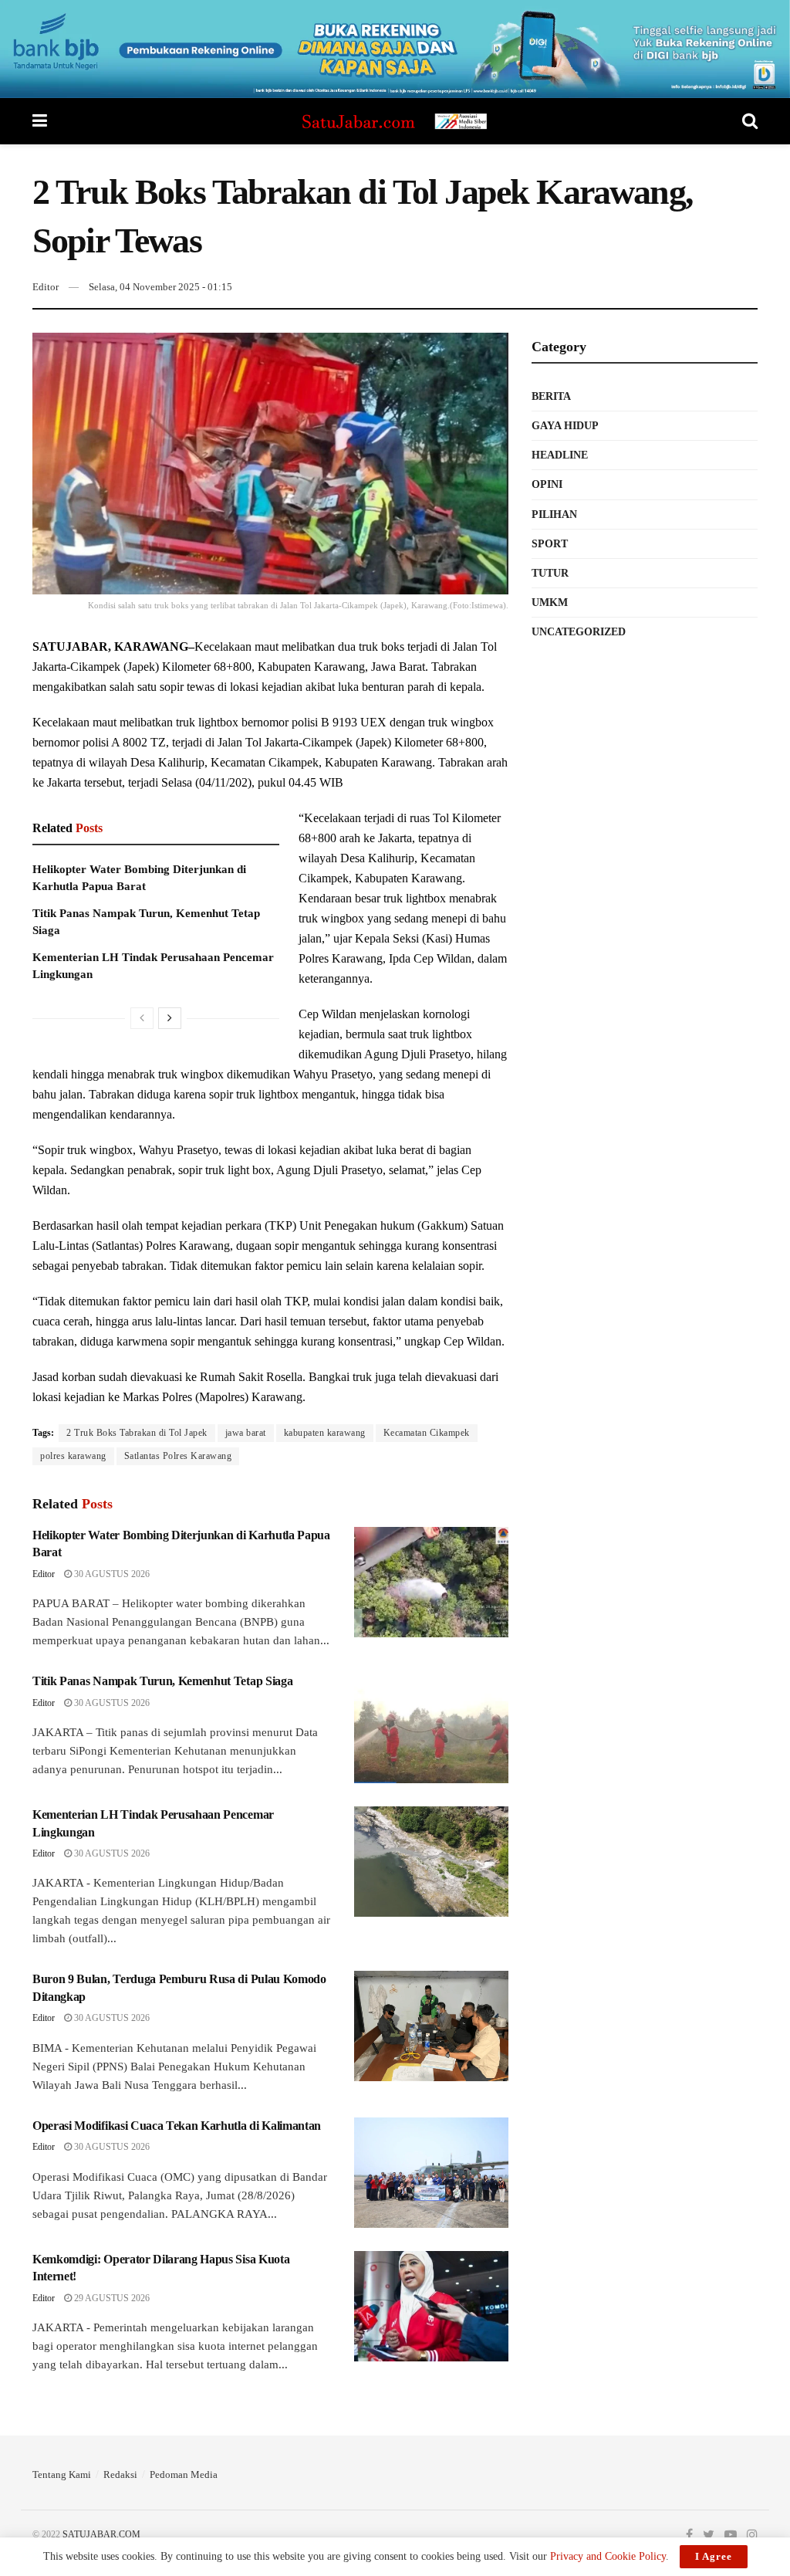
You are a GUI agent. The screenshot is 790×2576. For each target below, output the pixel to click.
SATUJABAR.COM (101, 2534)
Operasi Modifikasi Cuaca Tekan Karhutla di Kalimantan (177, 2126)
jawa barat (246, 1433)
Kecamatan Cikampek (427, 1433)
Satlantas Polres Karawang (178, 1456)
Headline (560, 455)
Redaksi (120, 2474)
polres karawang (73, 1456)
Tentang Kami (62, 2474)
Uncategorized (579, 632)
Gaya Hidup (565, 426)
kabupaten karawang (325, 1433)
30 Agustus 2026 (111, 1574)
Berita (551, 396)
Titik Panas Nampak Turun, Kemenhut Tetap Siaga (162, 1681)
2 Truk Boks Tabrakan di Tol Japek (137, 1433)
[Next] (170, 1018)
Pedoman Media (184, 2474)
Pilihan (554, 515)
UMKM (550, 603)
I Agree (714, 2556)
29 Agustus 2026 (111, 2298)
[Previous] (142, 1018)
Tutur (550, 573)
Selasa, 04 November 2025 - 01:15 (160, 287)
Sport (550, 544)
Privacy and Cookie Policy (608, 2556)
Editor (46, 287)
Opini (547, 484)
